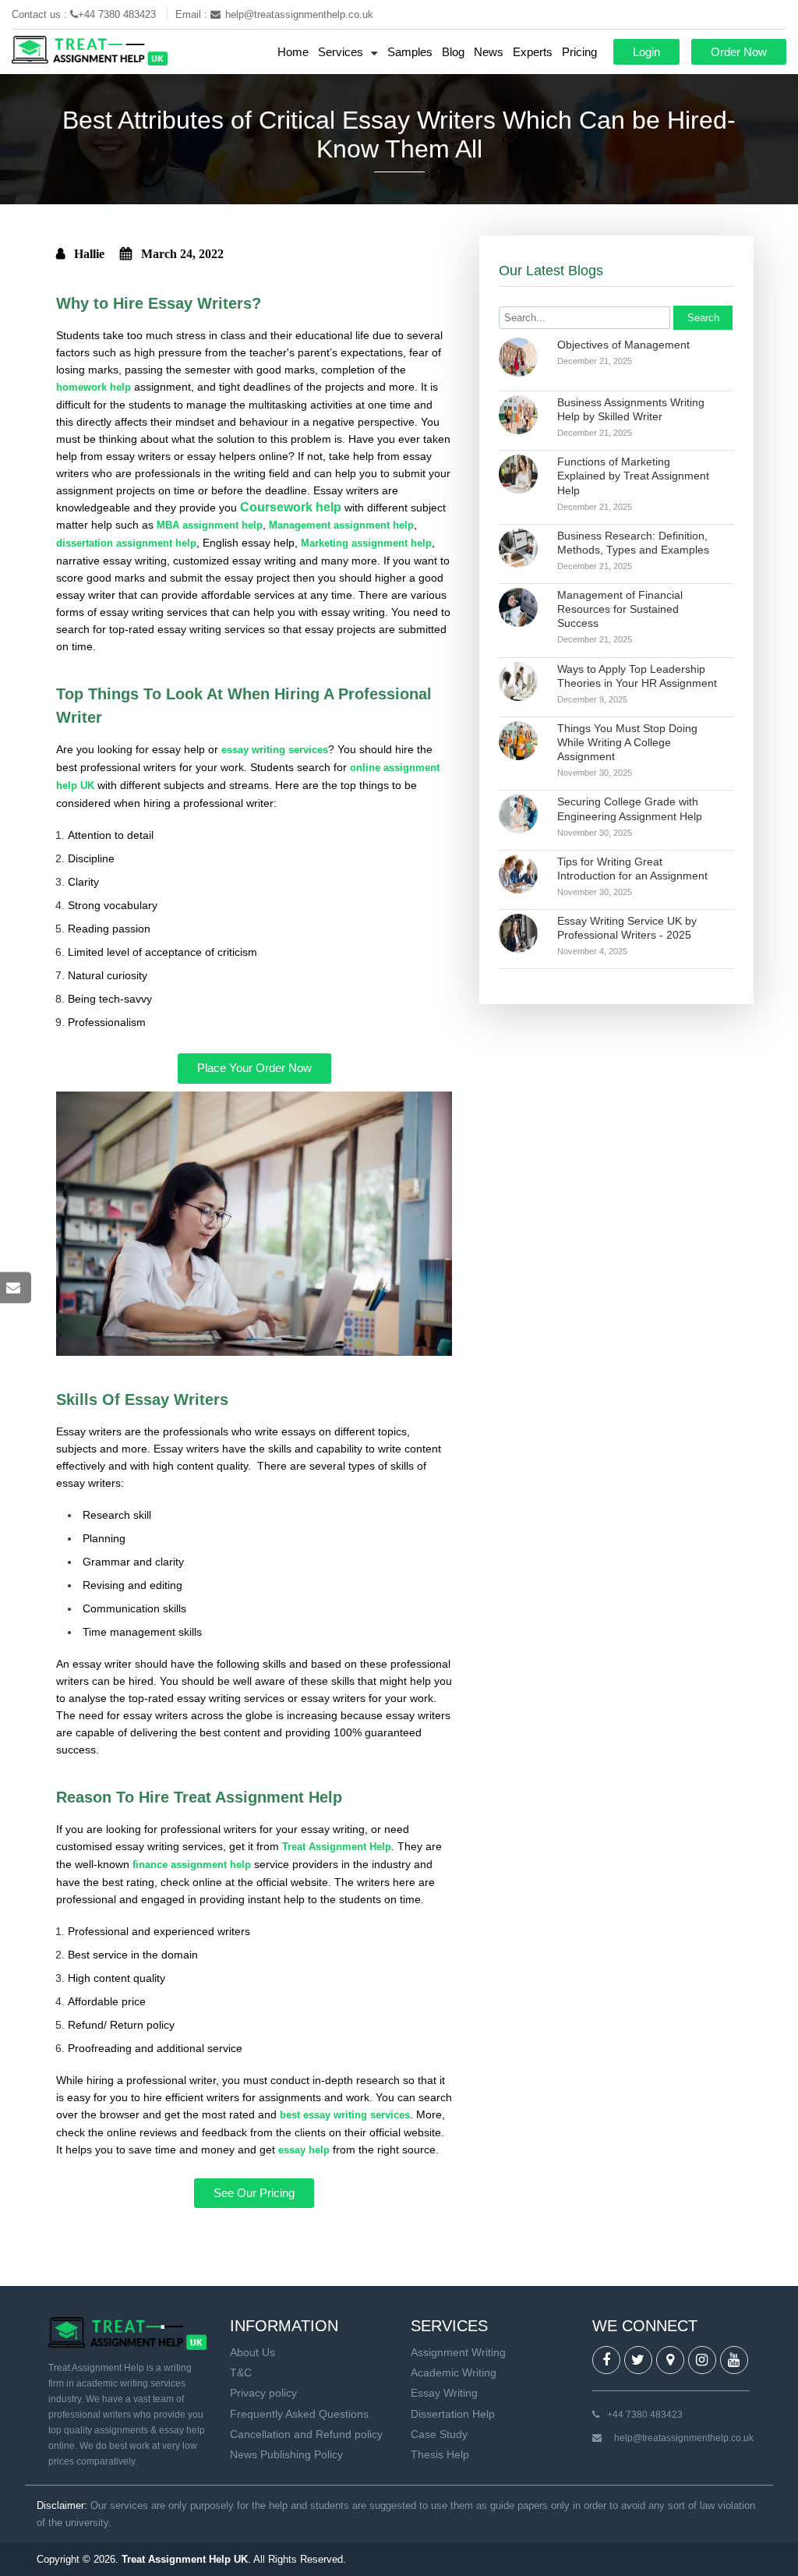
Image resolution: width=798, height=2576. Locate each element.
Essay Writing (444, 2393)
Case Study (439, 2434)
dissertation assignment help (126, 543)
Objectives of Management (623, 345)
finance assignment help (192, 1865)
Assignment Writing (458, 2352)
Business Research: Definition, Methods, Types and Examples (633, 543)
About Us (252, 2352)
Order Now (739, 52)
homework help (94, 387)
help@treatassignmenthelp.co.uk (299, 14)
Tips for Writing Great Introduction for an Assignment (632, 869)
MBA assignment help (210, 525)
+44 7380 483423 (118, 14)
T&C (241, 2373)
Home (293, 52)
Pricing (579, 52)
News (489, 52)
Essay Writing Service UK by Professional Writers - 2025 (627, 928)
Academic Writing (454, 2373)
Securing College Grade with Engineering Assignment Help (630, 809)
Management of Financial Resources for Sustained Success (620, 609)
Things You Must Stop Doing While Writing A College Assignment (627, 742)
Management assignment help (341, 525)
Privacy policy (263, 2393)
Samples (410, 52)
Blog (453, 52)
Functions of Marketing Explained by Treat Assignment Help (633, 476)
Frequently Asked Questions (299, 2414)
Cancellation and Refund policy (306, 2434)
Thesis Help (440, 2454)
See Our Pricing (254, 2193)
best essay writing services (345, 2115)
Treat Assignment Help (337, 1847)
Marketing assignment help (366, 543)
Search (703, 318)
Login (646, 52)
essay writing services (275, 750)
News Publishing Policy (286, 2454)
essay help (304, 2150)
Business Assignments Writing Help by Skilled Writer (631, 409)
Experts (533, 52)
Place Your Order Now (254, 1068)
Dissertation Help (453, 2414)
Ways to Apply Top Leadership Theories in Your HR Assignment (637, 676)
